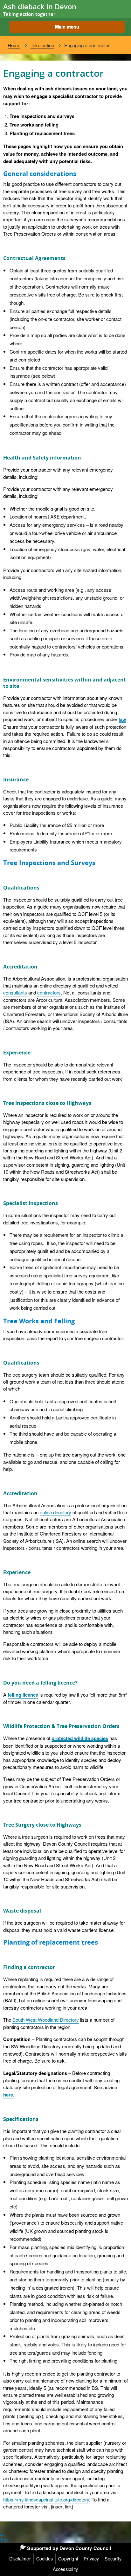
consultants (16, 992)
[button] (67, 27)
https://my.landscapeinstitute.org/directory (46, 2499)
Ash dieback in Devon (40, 7)
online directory (55, 1512)
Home (14, 45)
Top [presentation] (4, 2539)
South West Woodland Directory (46, 2019)
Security (113, 2559)
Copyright (68, 2559)
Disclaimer (20, 2559)
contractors (49, 992)
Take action (42, 45)
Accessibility (65, 2569)
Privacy (91, 2559)
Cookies (45, 2559)
